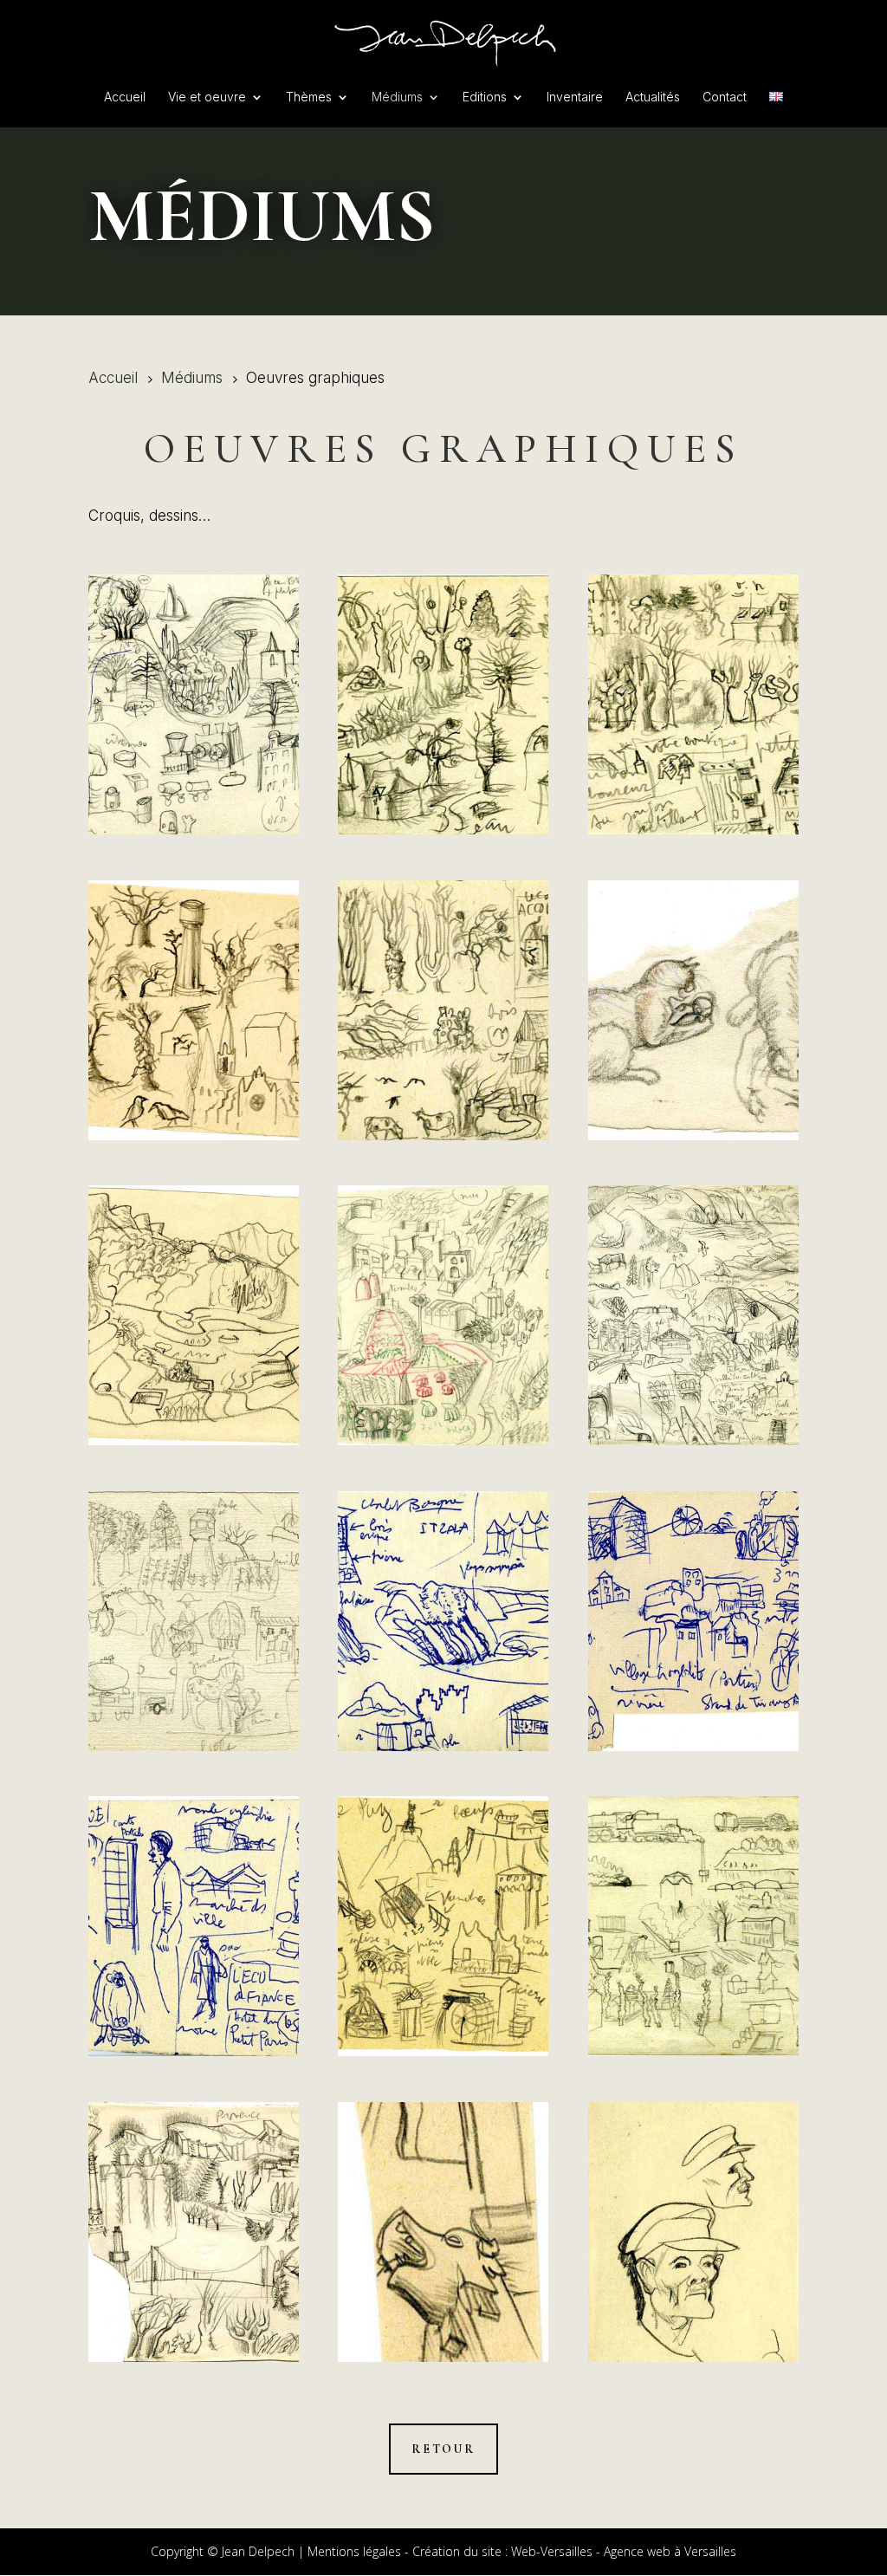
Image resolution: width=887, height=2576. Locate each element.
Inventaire (575, 97)
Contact (725, 97)
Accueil (125, 97)
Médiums (397, 97)
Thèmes (309, 97)
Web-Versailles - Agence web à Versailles (624, 2551)
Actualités (653, 97)
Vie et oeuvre (207, 97)
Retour (443, 2449)
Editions (485, 97)
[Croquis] (194, 704)
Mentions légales (354, 2551)
